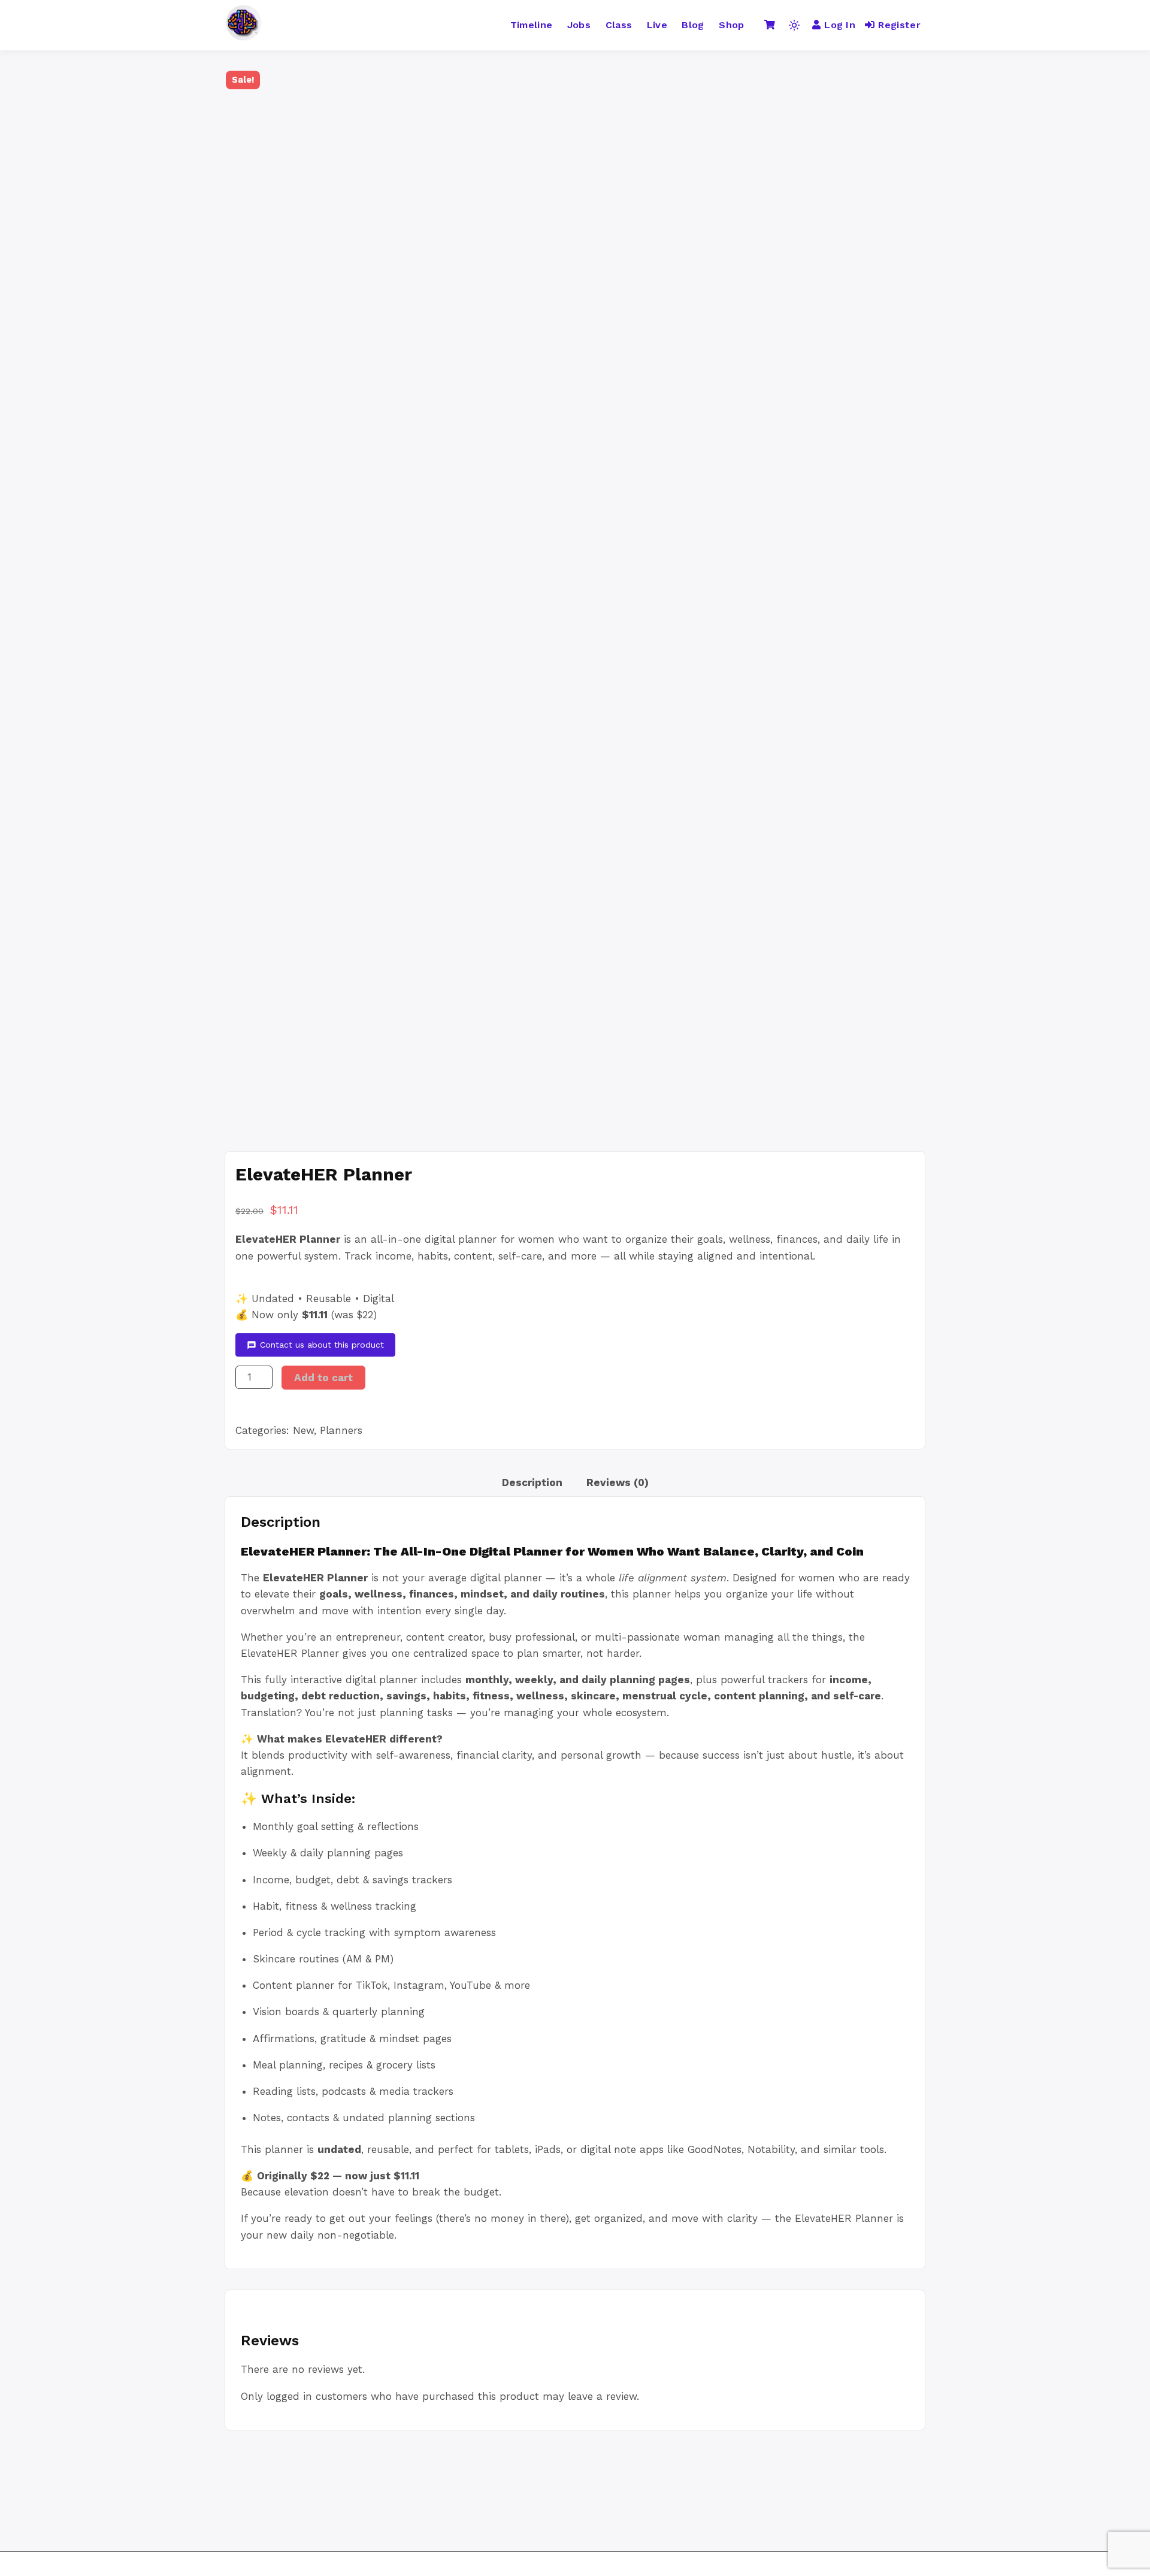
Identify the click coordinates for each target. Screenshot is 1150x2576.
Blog (693, 25)
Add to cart (323, 1378)
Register (899, 25)
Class (619, 25)
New (303, 1430)
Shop (731, 25)
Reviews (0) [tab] (618, 1482)
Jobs (579, 25)
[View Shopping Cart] (770, 25)
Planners (341, 1430)
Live (657, 25)
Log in (840, 25)
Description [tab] (532, 1482)
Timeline (532, 25)
